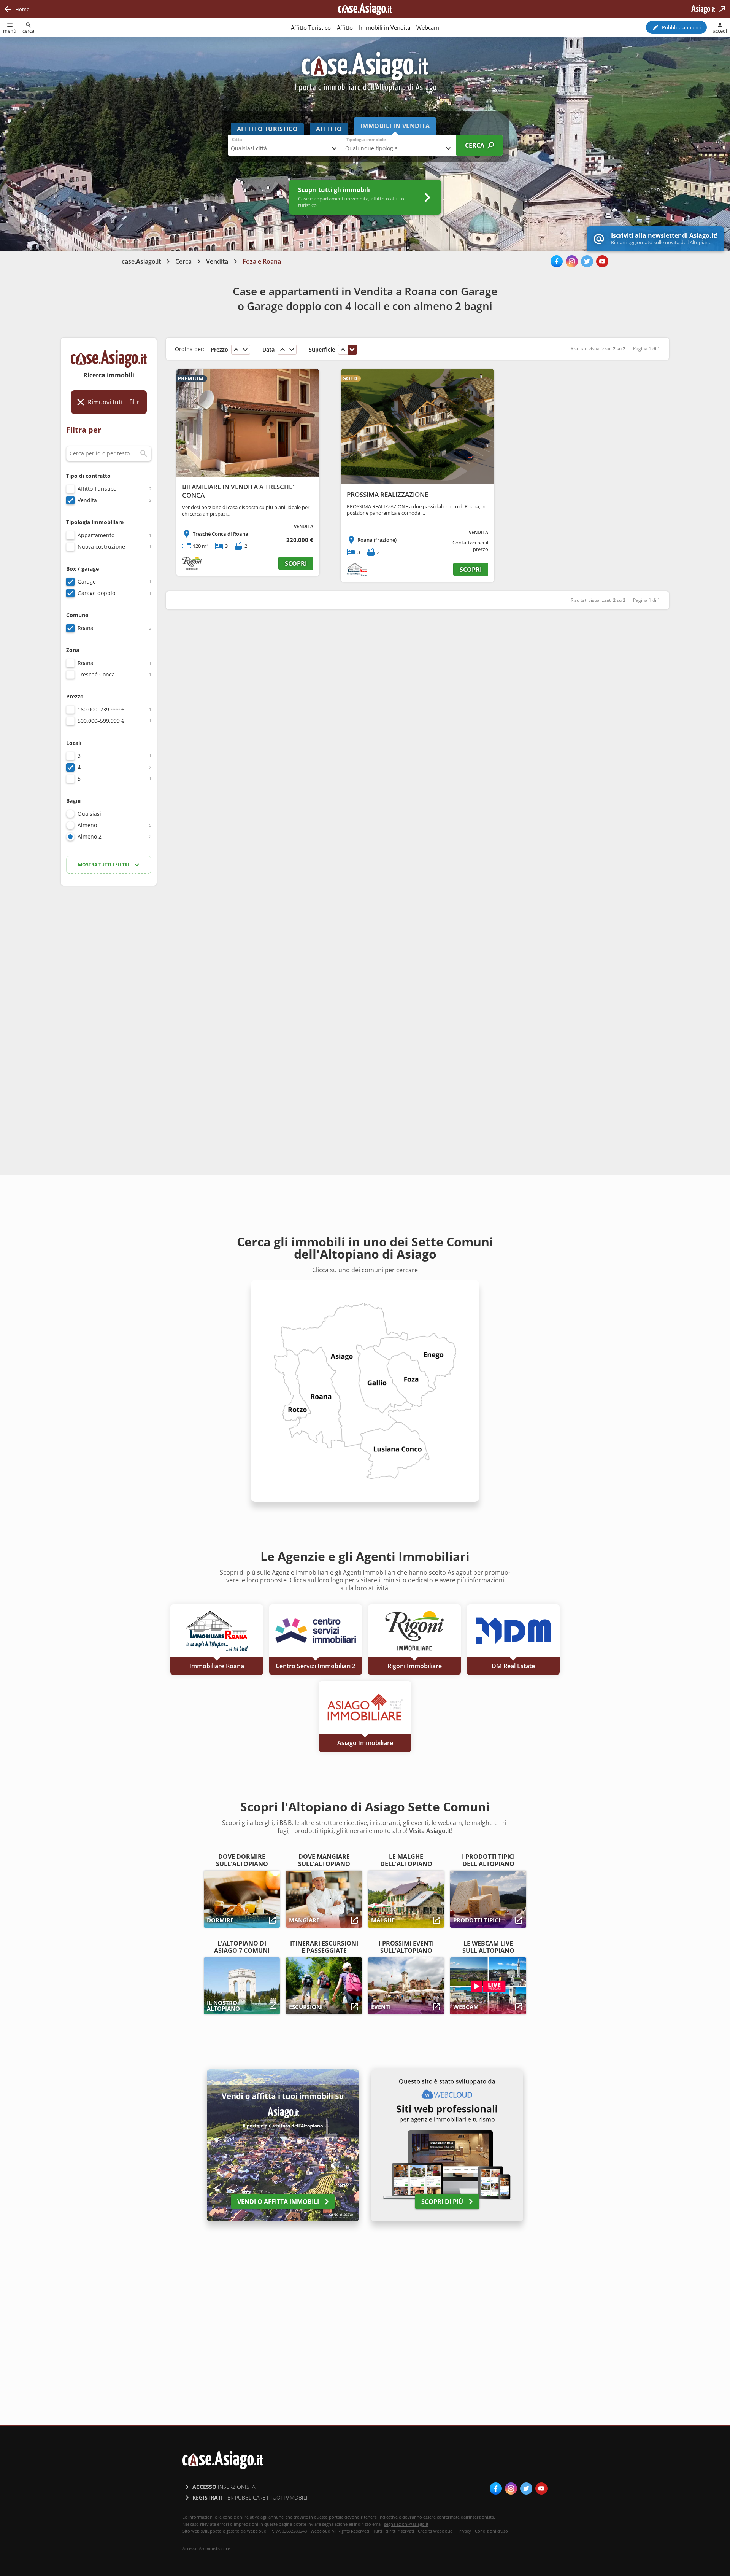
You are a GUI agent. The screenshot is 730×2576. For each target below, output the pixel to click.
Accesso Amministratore (206, 2549)
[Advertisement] (109, 1012)
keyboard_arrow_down (245, 350)
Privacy (464, 2531)
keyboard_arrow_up (236, 350)
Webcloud (443, 2531)
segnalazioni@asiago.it (406, 2524)
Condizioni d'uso (491, 2531)
